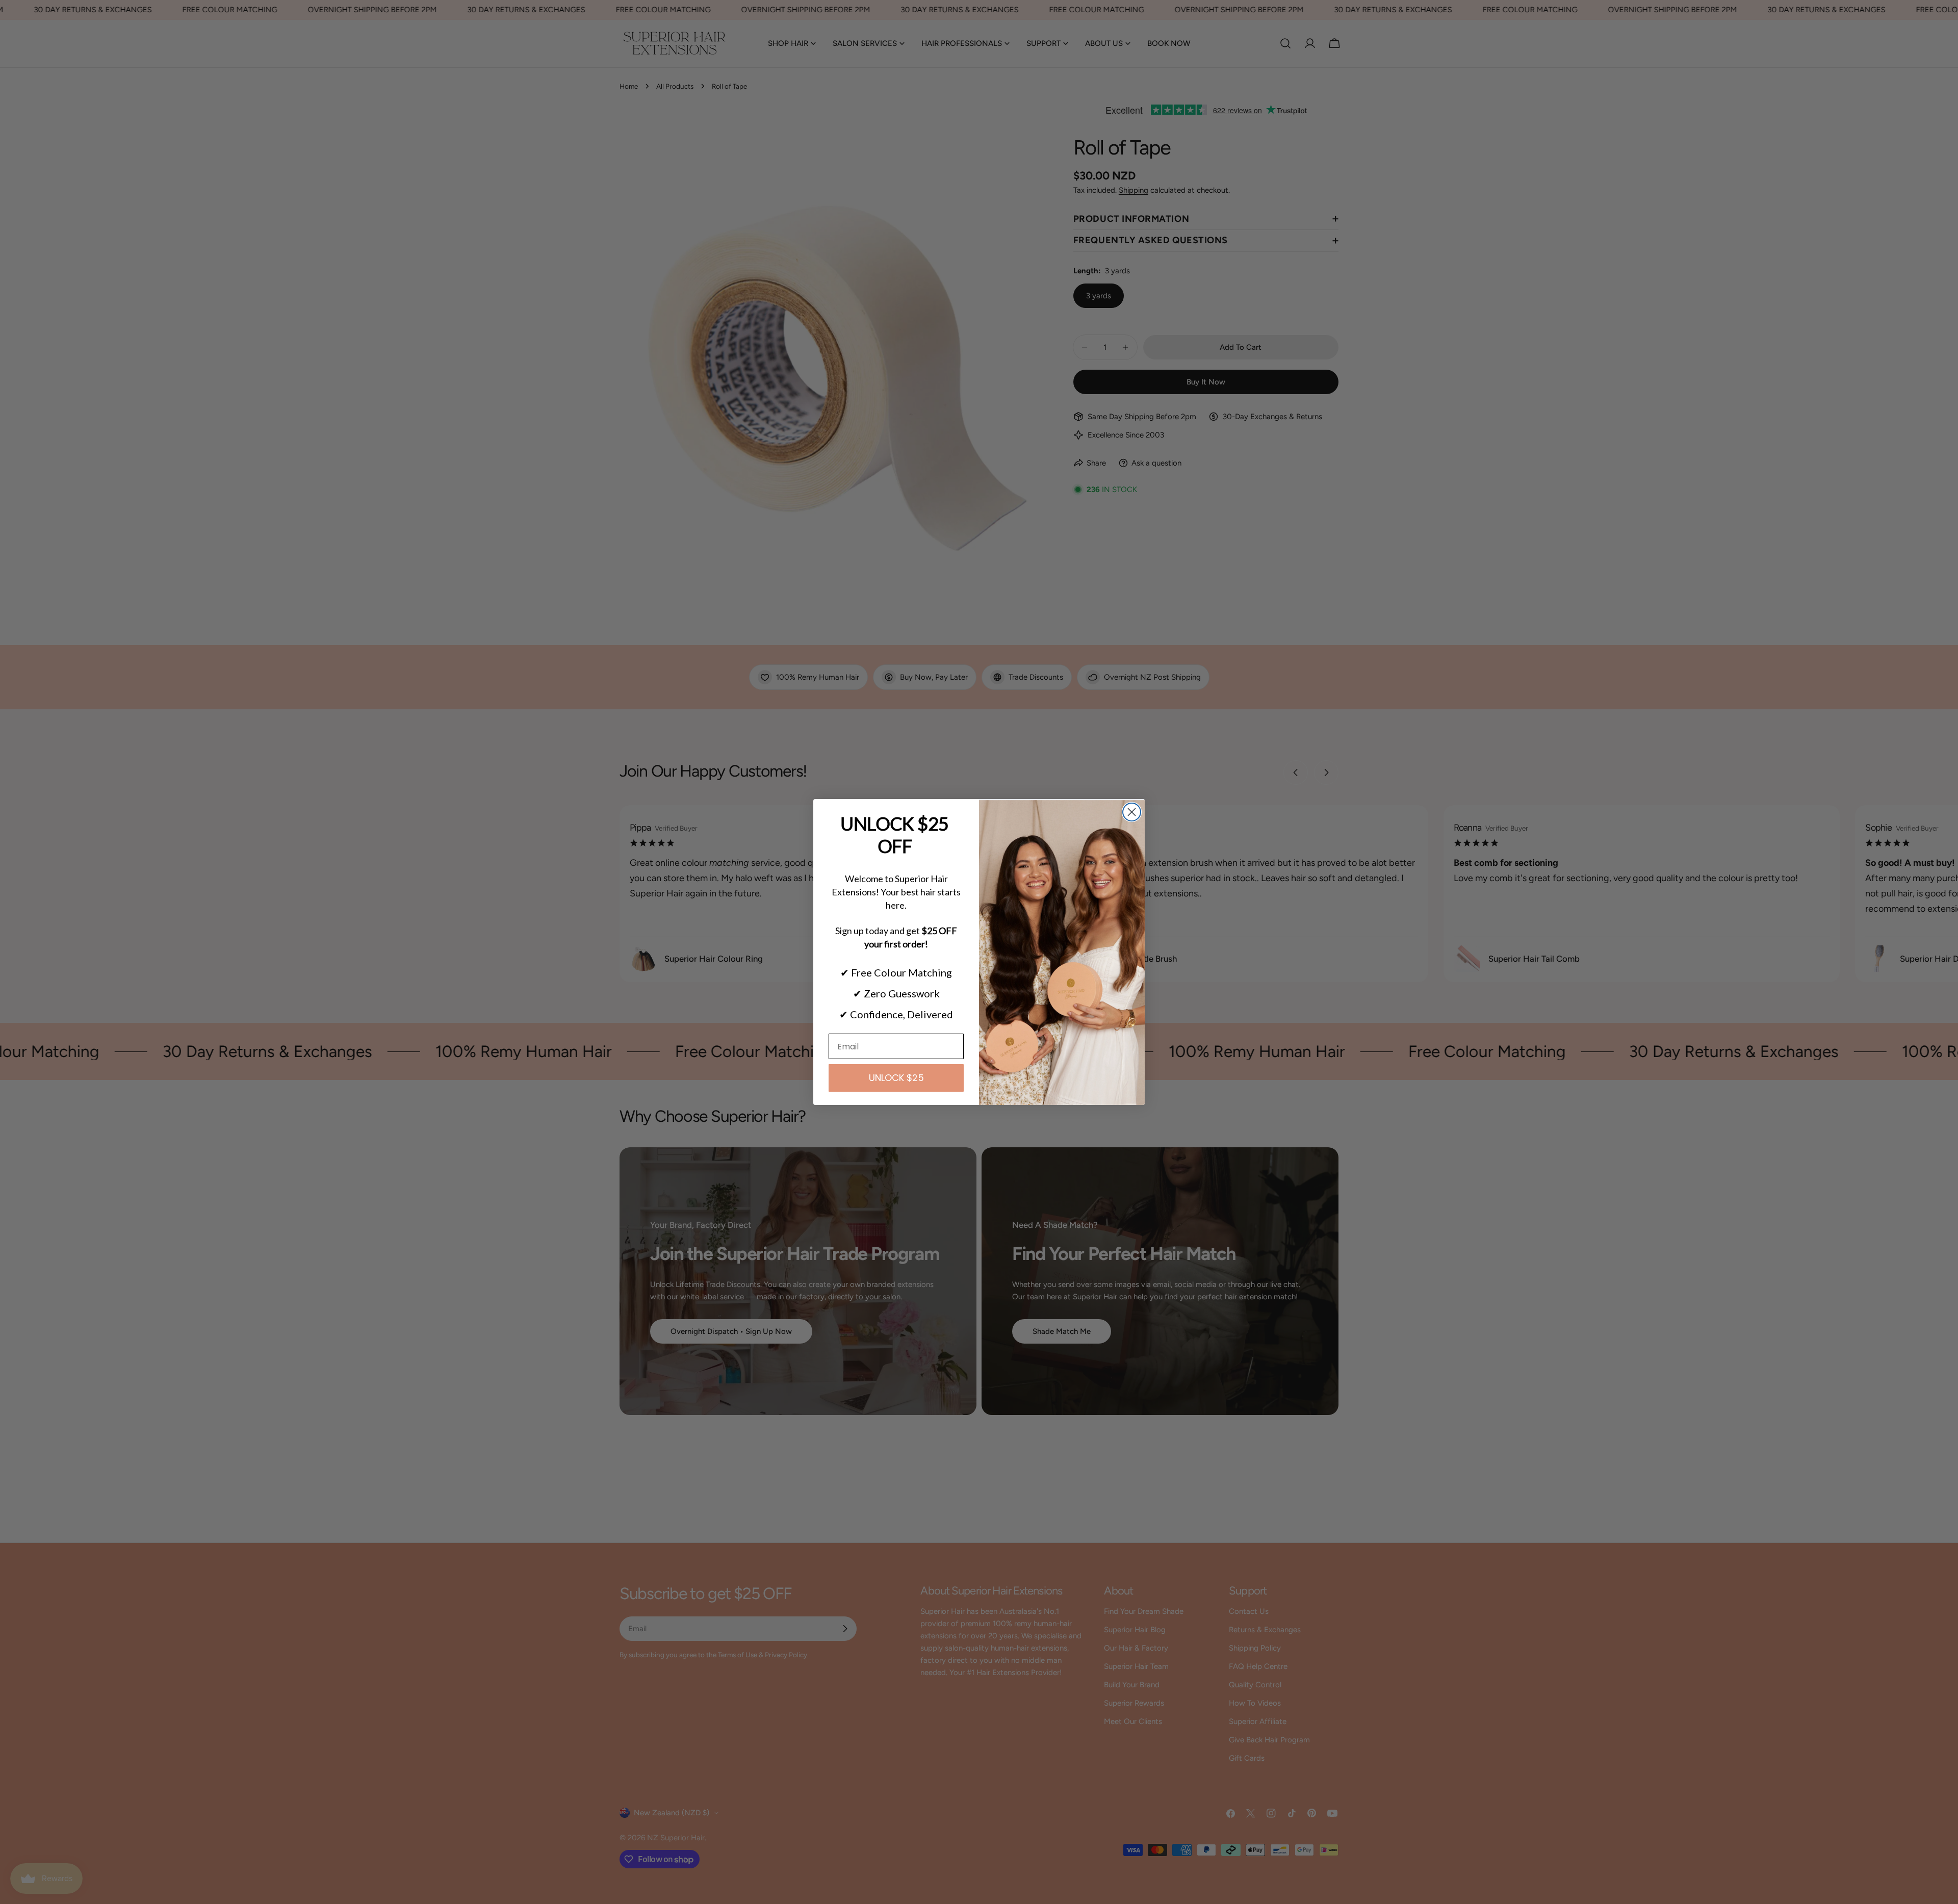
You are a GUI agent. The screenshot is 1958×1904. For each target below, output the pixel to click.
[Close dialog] (1132, 812)
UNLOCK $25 (896, 1078)
